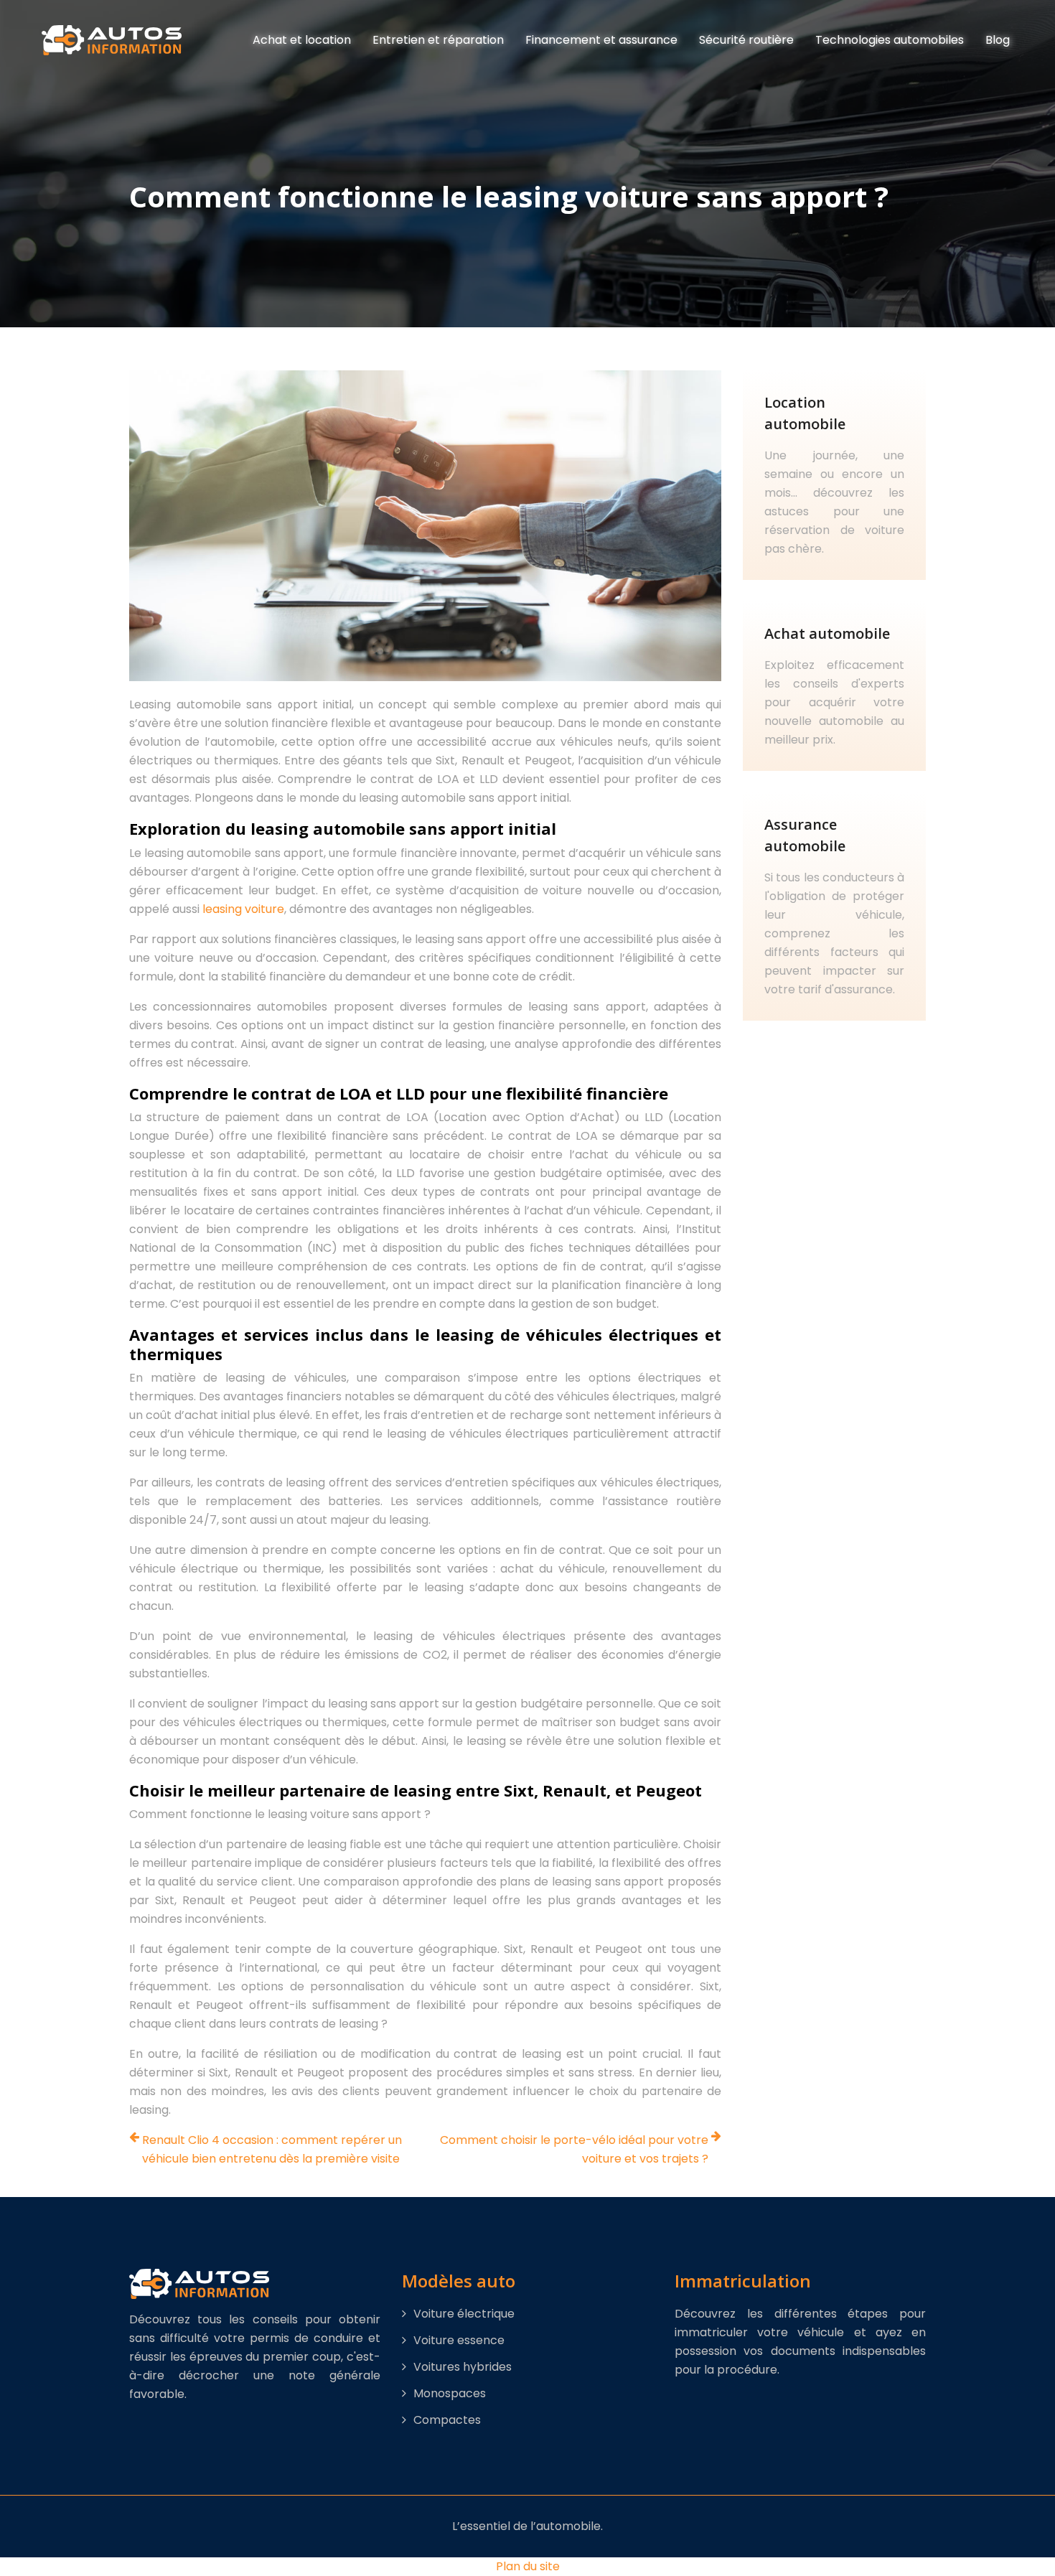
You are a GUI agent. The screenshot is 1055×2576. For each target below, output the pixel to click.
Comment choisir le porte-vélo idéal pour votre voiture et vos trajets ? (574, 2149)
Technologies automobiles (890, 40)
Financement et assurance (601, 40)
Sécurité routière (746, 40)
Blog (998, 40)
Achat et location (302, 40)
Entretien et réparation (438, 40)
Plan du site (528, 2566)
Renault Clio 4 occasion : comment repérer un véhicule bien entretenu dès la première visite (272, 2149)
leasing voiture (243, 909)
